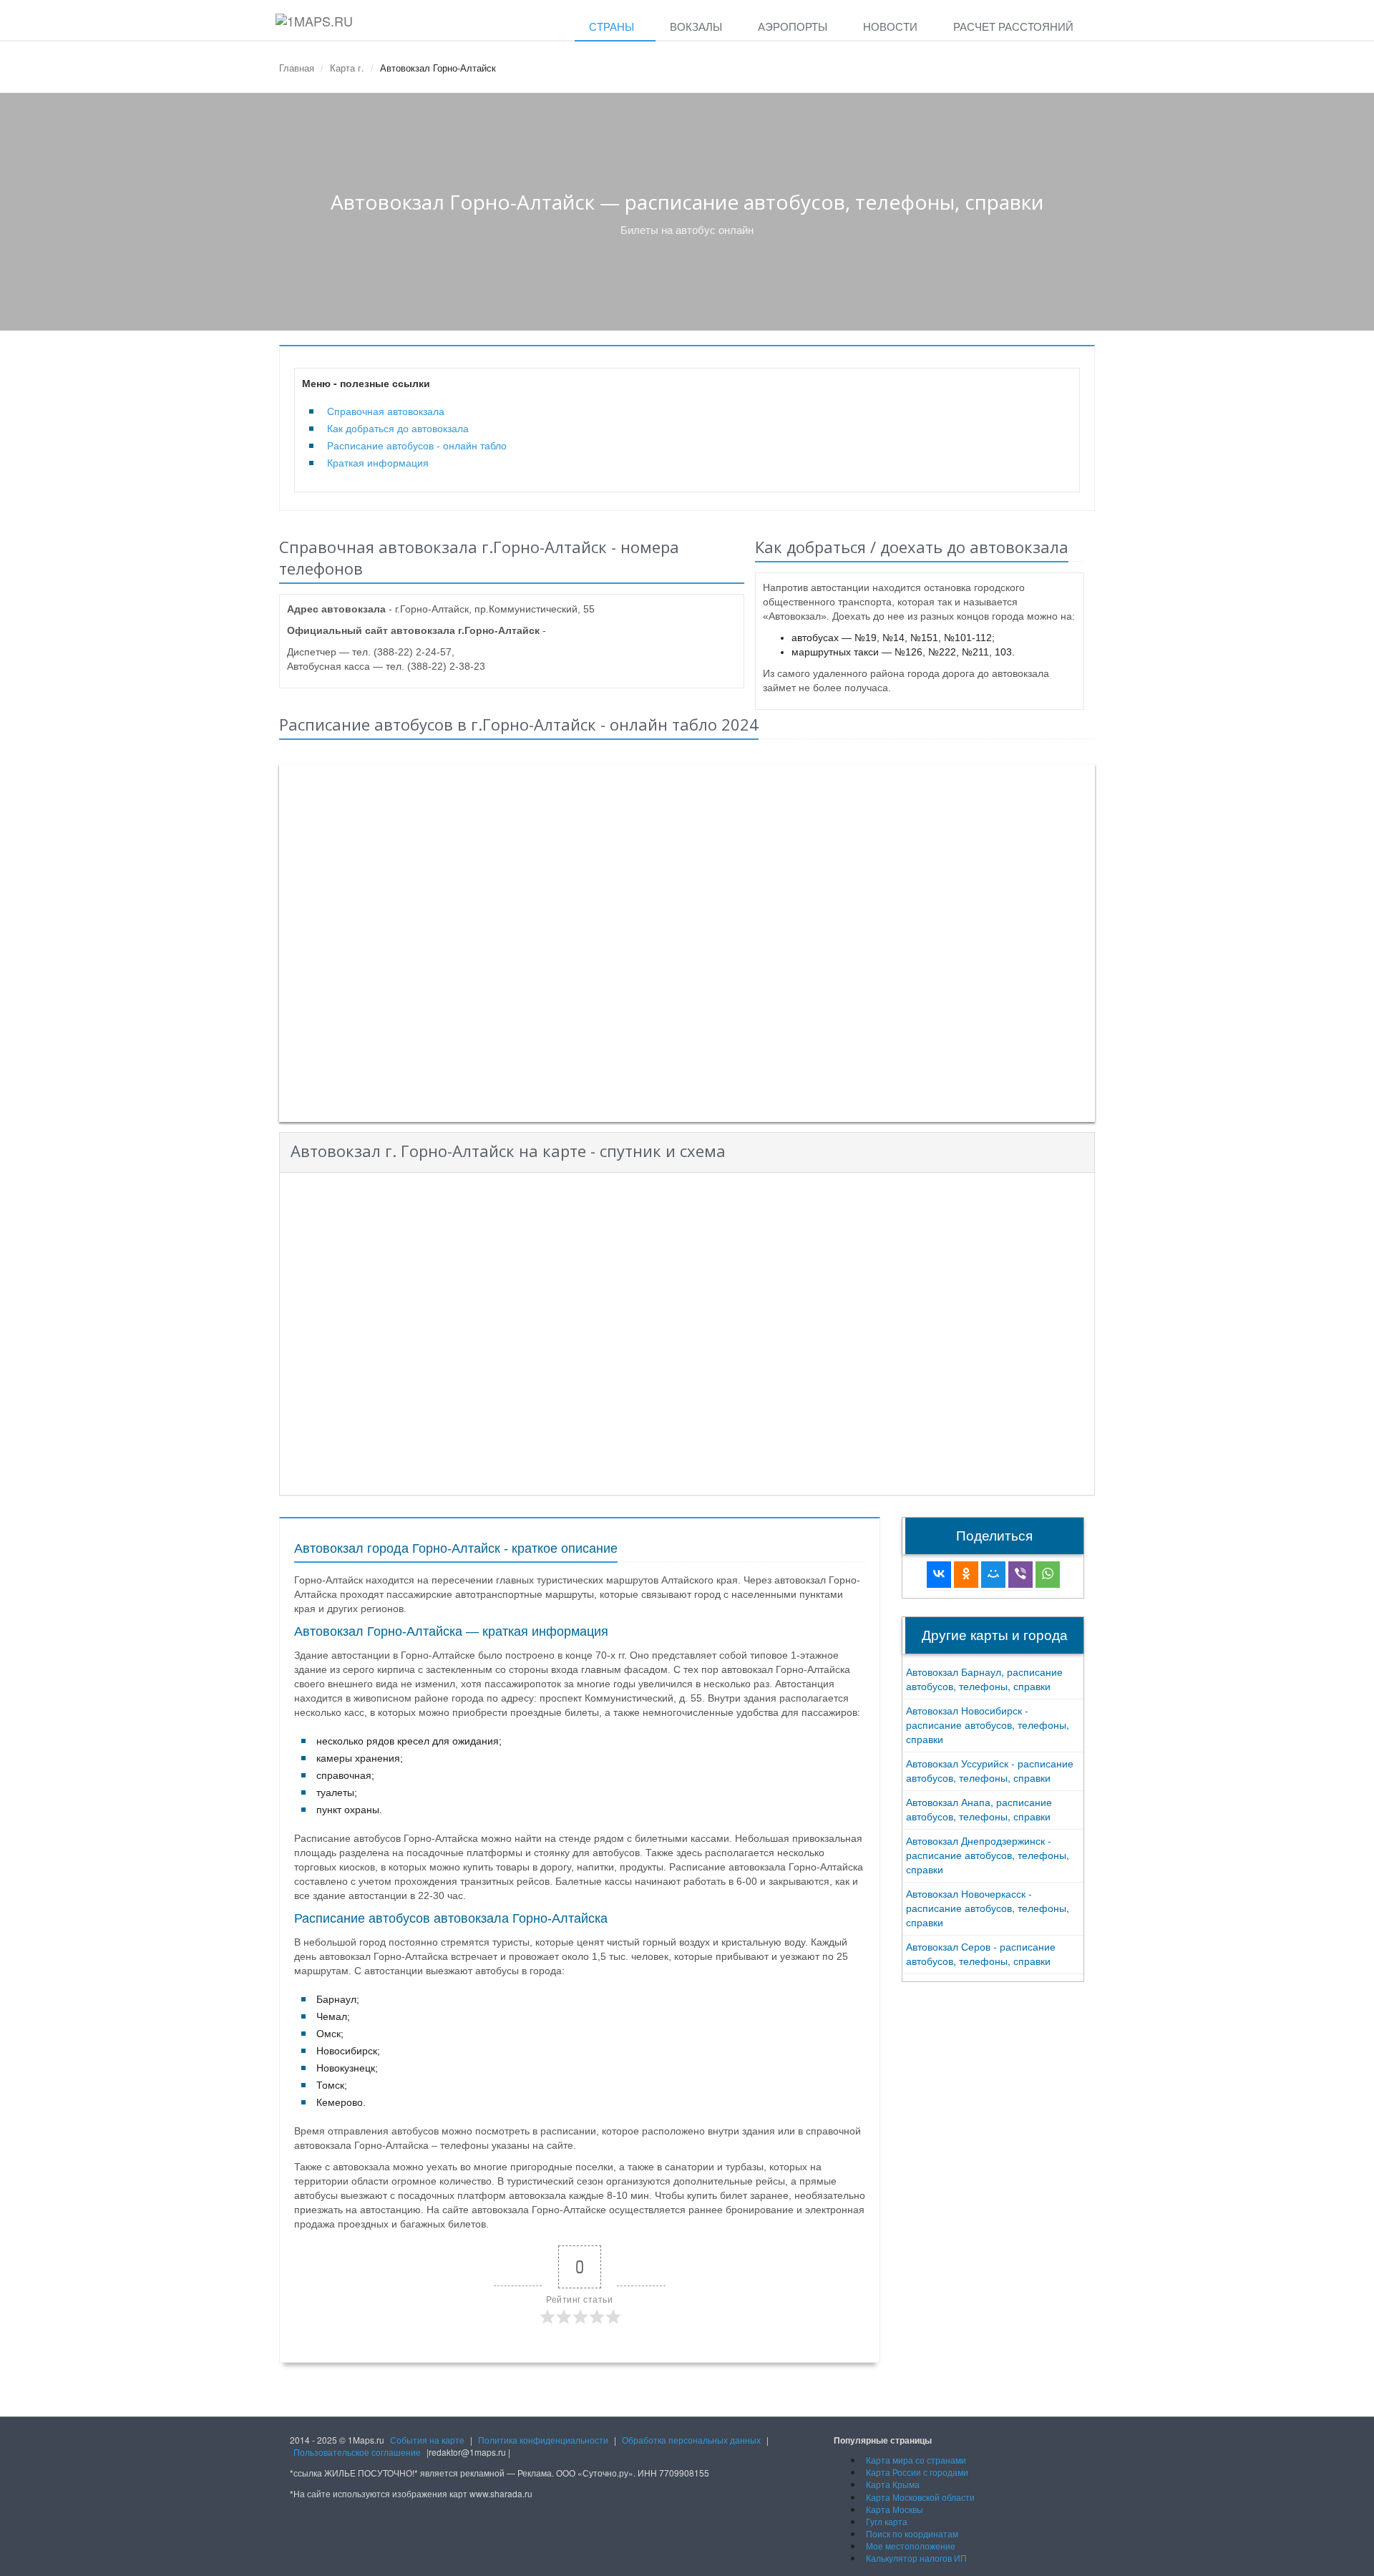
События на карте (427, 2440)
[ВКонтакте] (939, 1575)
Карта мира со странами (916, 2460)
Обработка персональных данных (691, 2440)
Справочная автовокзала (386, 411)
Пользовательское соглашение (357, 2452)
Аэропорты (793, 26)
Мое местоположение (911, 2546)
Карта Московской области (920, 2497)
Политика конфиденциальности (543, 2440)
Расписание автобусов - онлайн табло (417, 446)
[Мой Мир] (993, 1575)
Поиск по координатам (912, 2533)
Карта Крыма (893, 2484)
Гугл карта (887, 2521)
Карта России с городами (917, 2472)
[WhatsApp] (1048, 1575)
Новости (890, 26)
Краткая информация (378, 463)
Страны (612, 26)
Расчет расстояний (1013, 26)
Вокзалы (696, 26)
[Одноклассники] (966, 1575)
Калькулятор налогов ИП (916, 2558)
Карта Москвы (895, 2509)
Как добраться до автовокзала (398, 429)
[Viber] (1020, 1575)
